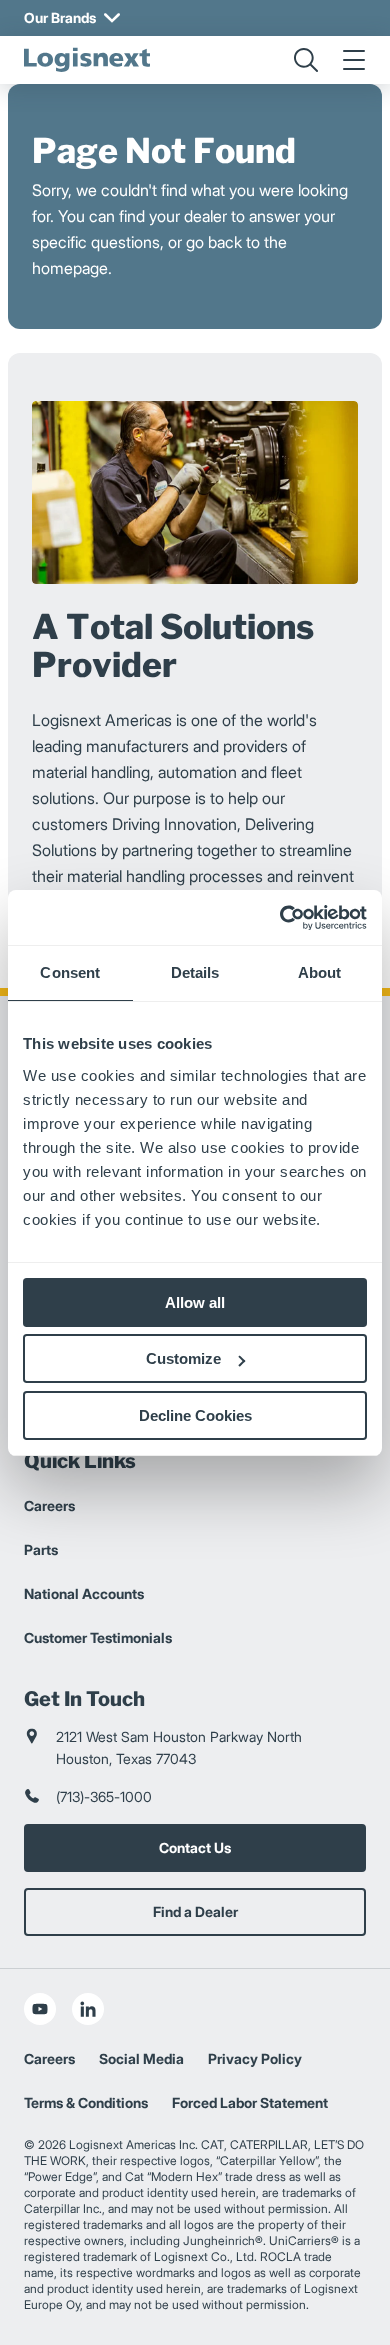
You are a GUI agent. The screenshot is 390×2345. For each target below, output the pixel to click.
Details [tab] (195, 972)
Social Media (141, 2058)
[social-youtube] (40, 2009)
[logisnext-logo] (87, 60)
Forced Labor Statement (250, 2102)
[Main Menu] (354, 60)
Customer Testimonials (98, 1637)
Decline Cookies (195, 1415)
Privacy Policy (255, 2058)
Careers (49, 1505)
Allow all (195, 1302)
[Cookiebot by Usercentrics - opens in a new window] (280, 918)
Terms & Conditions (86, 2102)
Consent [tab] (70, 972)
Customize (183, 1358)
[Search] (306, 60)
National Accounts (84, 1593)
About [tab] (320, 972)
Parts (41, 1549)
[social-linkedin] (88, 2009)
